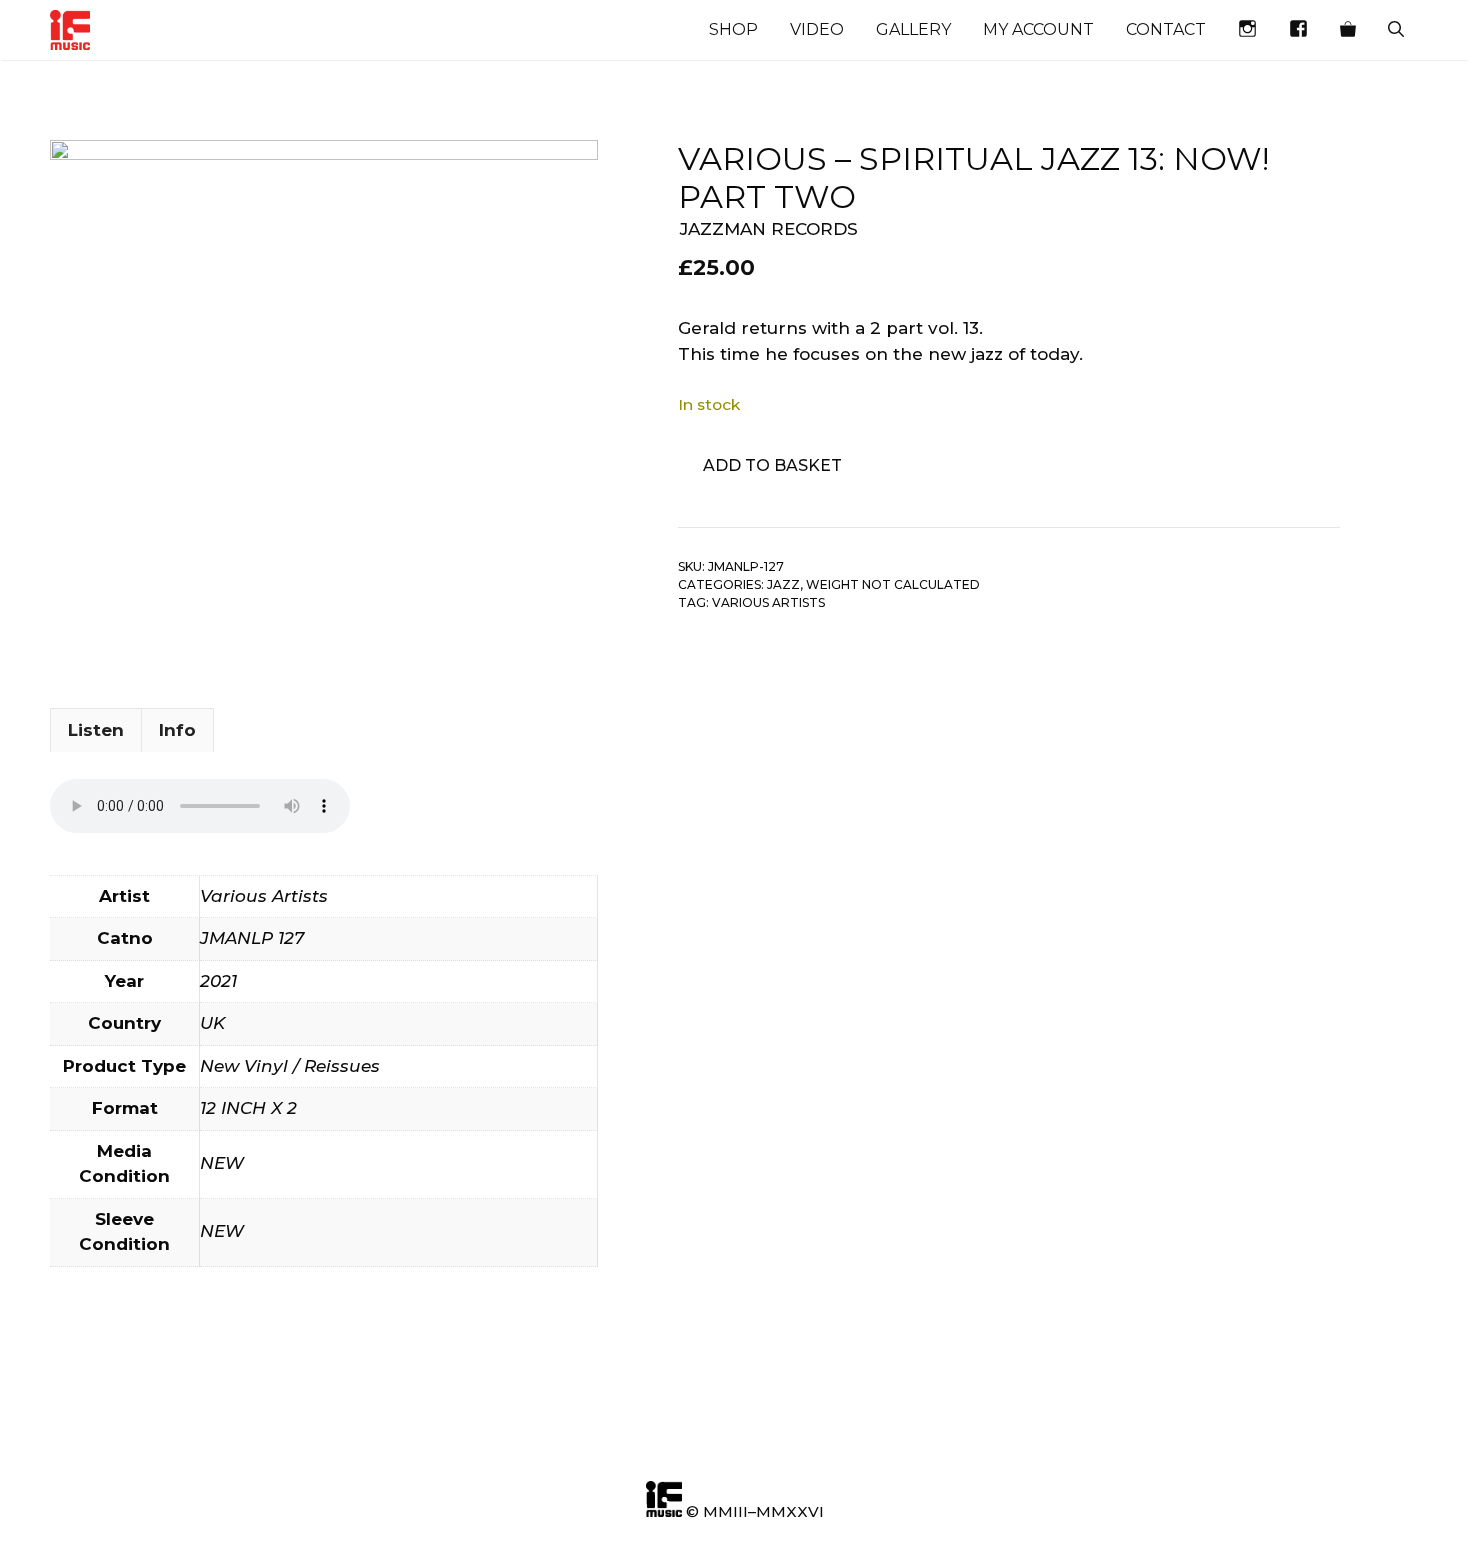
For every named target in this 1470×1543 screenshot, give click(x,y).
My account (1038, 29)
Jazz (783, 584)
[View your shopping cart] (1348, 30)
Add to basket (772, 465)
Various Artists (768, 602)
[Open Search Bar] (1396, 30)
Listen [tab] (96, 730)
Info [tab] (177, 730)
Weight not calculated (893, 584)
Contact (1166, 29)
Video (817, 29)
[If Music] (70, 30)
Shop (733, 29)
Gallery (913, 29)
